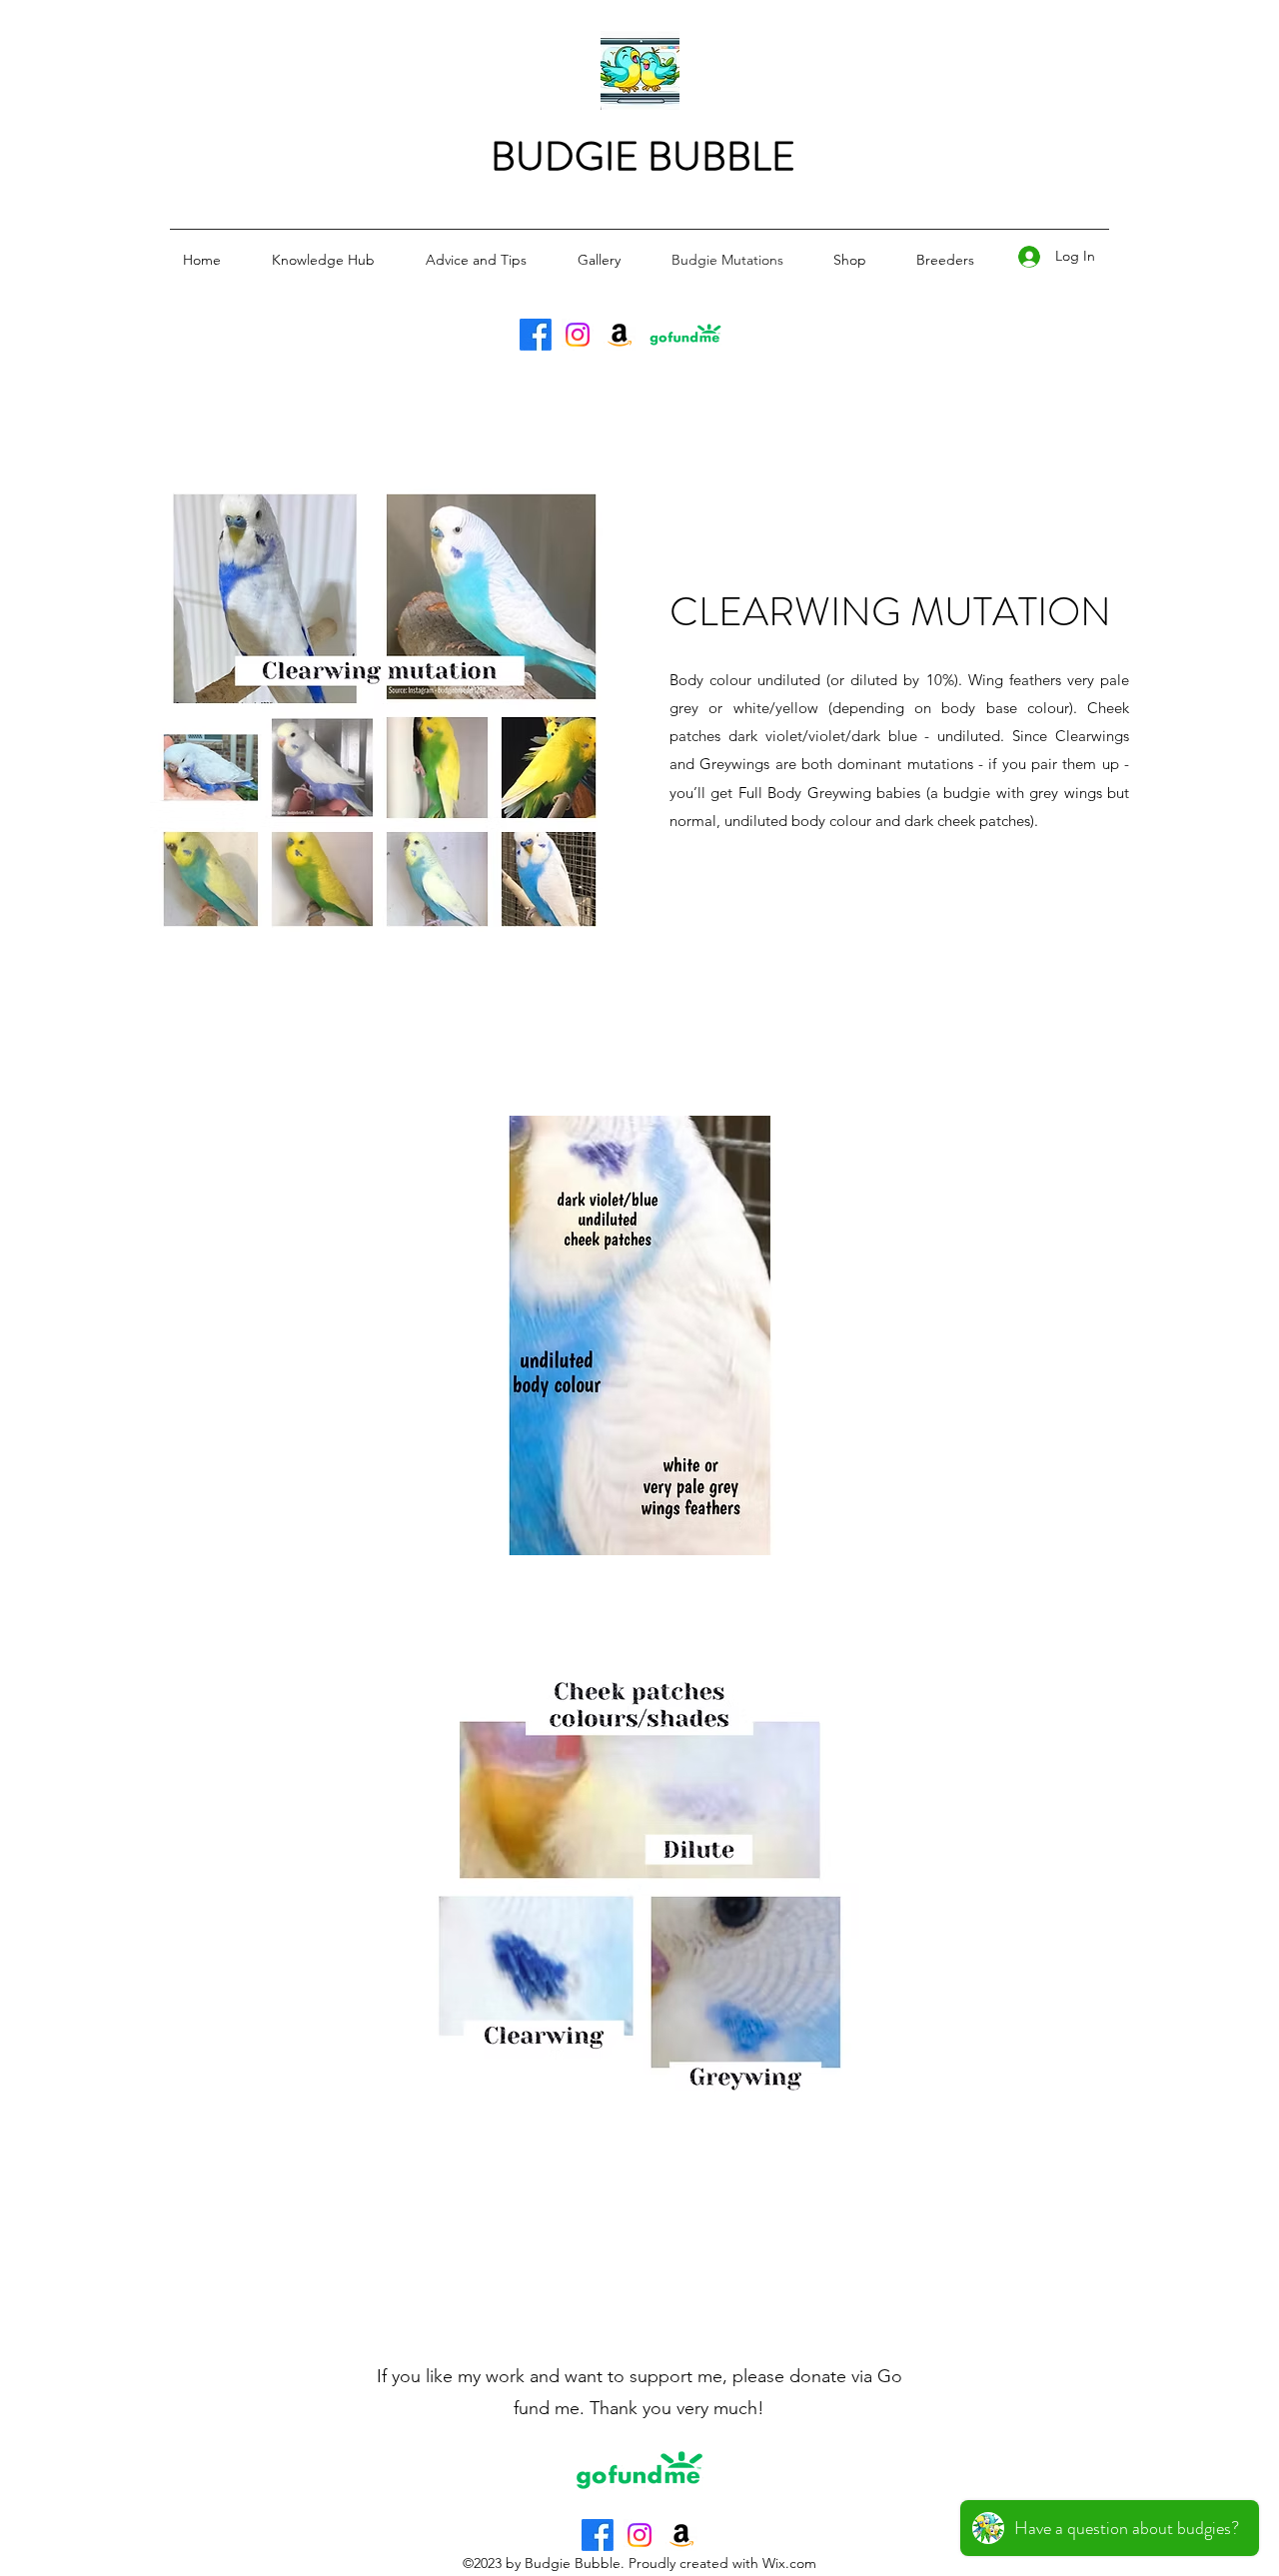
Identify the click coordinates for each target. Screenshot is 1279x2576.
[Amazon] (620, 335)
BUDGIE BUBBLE (643, 156)
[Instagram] (578, 335)
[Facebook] (536, 335)
